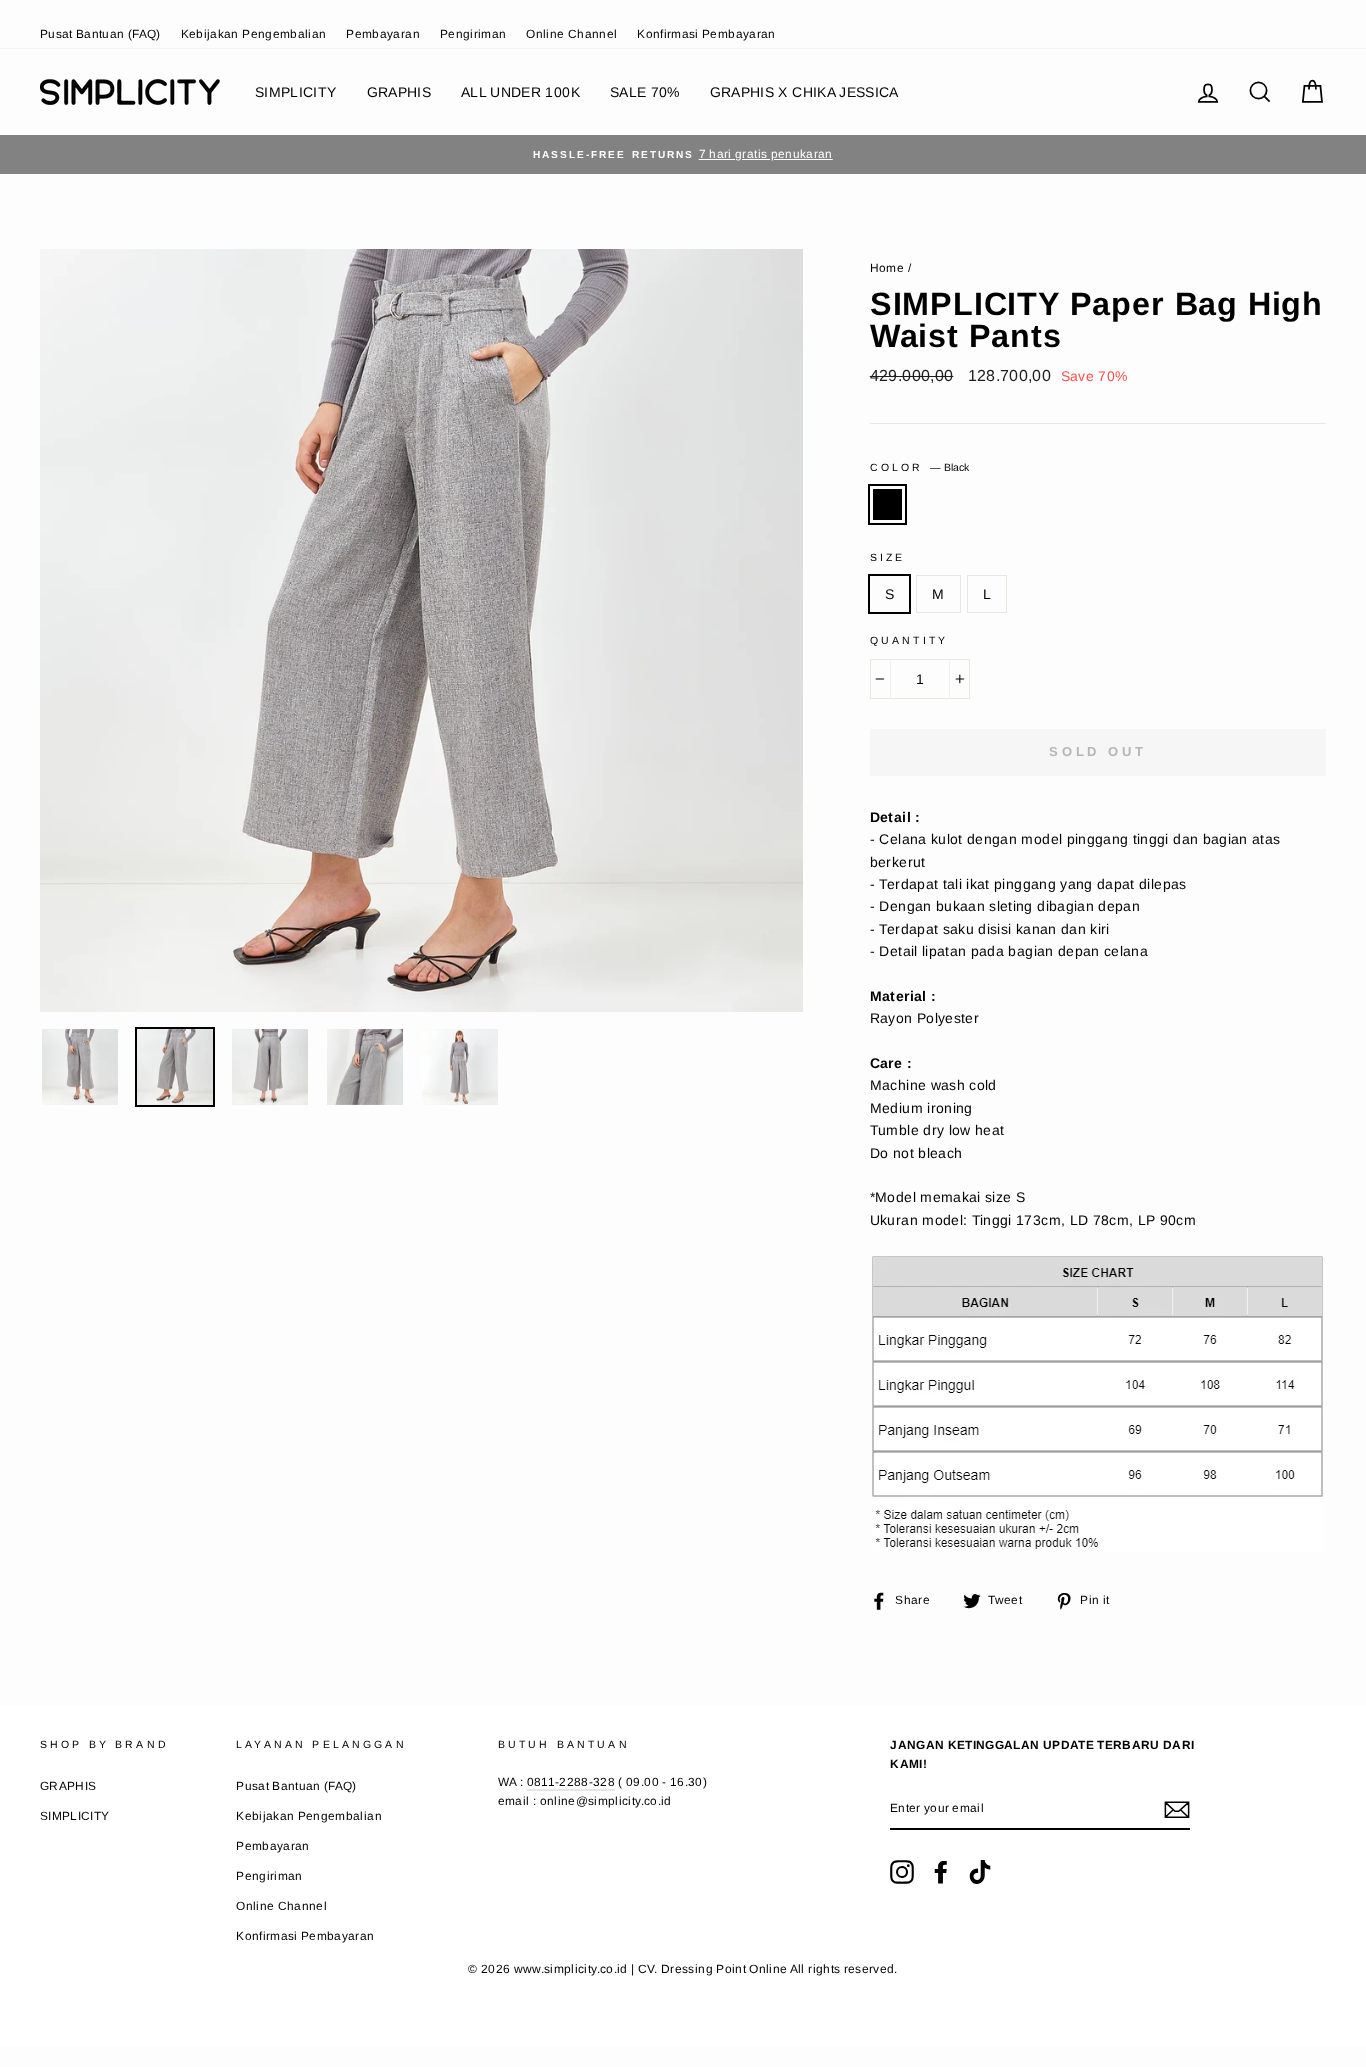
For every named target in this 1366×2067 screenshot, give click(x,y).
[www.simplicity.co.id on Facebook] (941, 1872)
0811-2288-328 (571, 1782)
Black (887, 504)
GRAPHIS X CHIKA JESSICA (804, 92)
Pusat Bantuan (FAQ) (100, 34)
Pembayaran (383, 34)
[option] (683, 154)
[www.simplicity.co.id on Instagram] (902, 1872)
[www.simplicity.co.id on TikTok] (980, 1872)
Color (919, 467)
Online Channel (571, 34)
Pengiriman (473, 34)
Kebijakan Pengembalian (254, 34)
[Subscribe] (1177, 1809)
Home (887, 268)
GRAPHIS (399, 92)
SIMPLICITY (296, 92)
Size (888, 557)
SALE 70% (645, 92)
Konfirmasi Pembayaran (706, 34)
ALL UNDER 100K (520, 92)
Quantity (909, 640)
